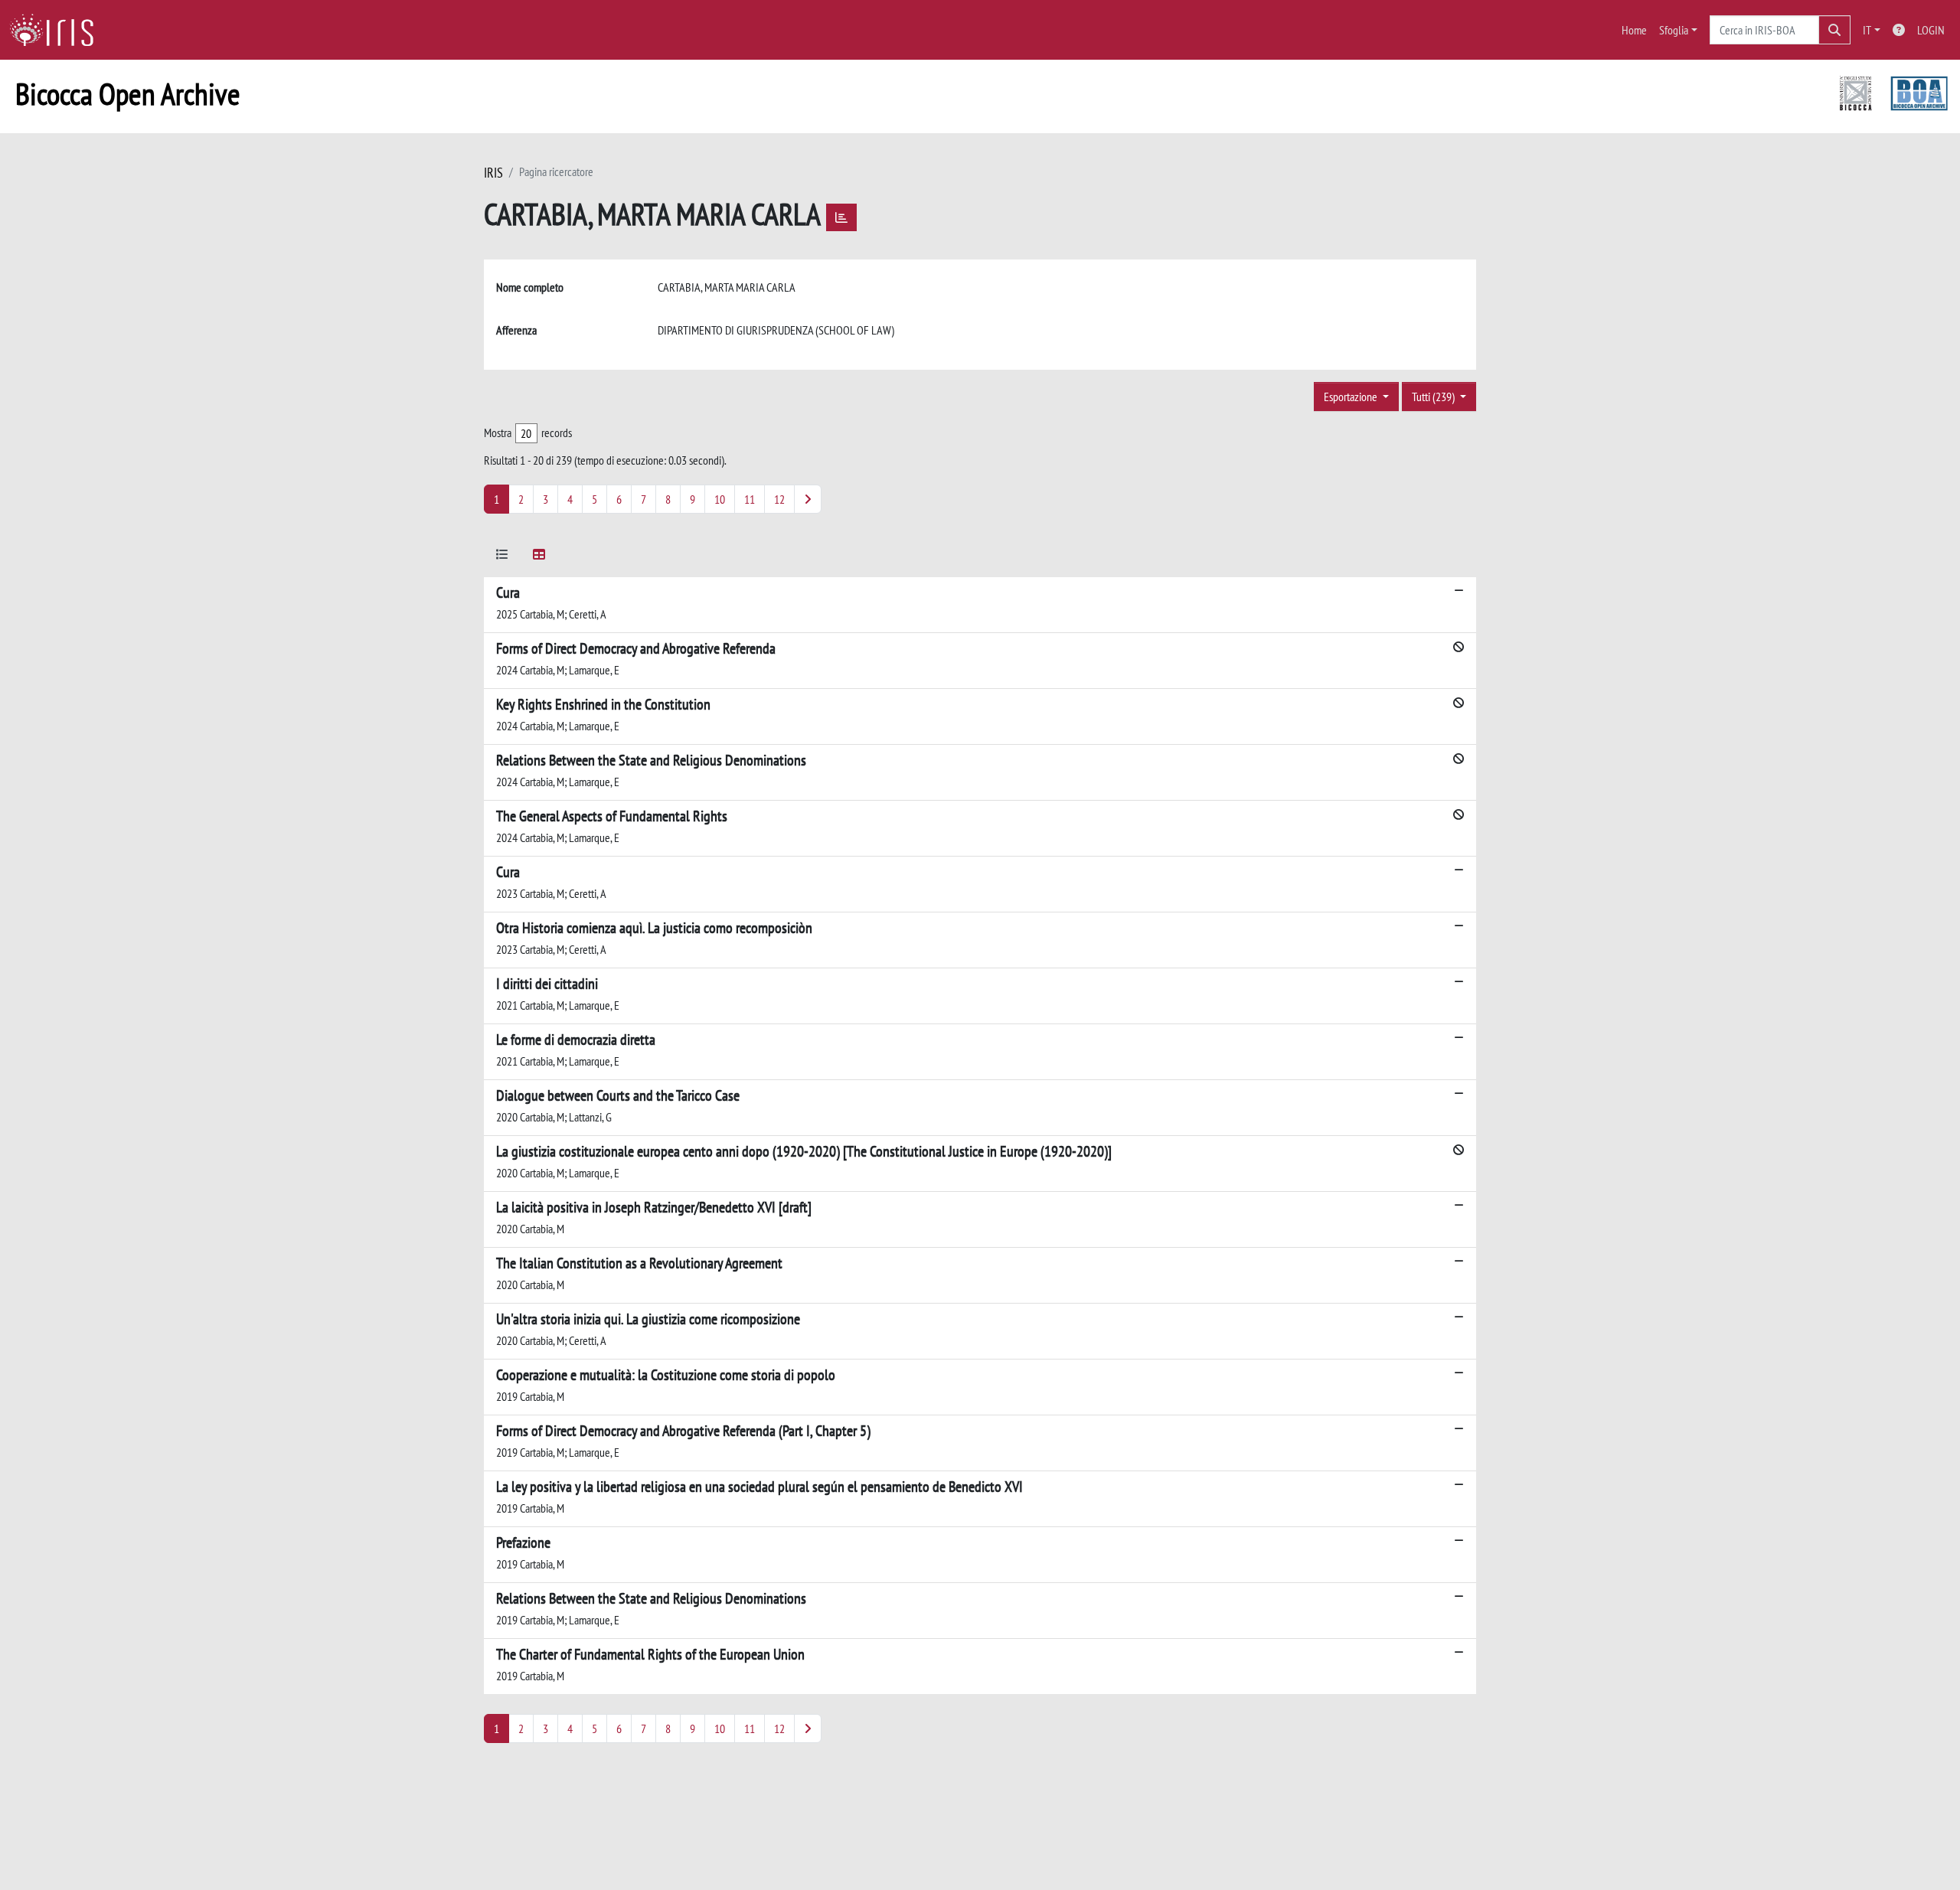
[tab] (502, 557)
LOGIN (1931, 30)
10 (720, 499)
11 (750, 499)
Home (1634, 30)
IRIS (493, 173)
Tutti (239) (1434, 397)
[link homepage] (57, 30)
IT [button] (1867, 30)
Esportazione (1352, 397)
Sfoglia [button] (1674, 30)
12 (779, 499)
